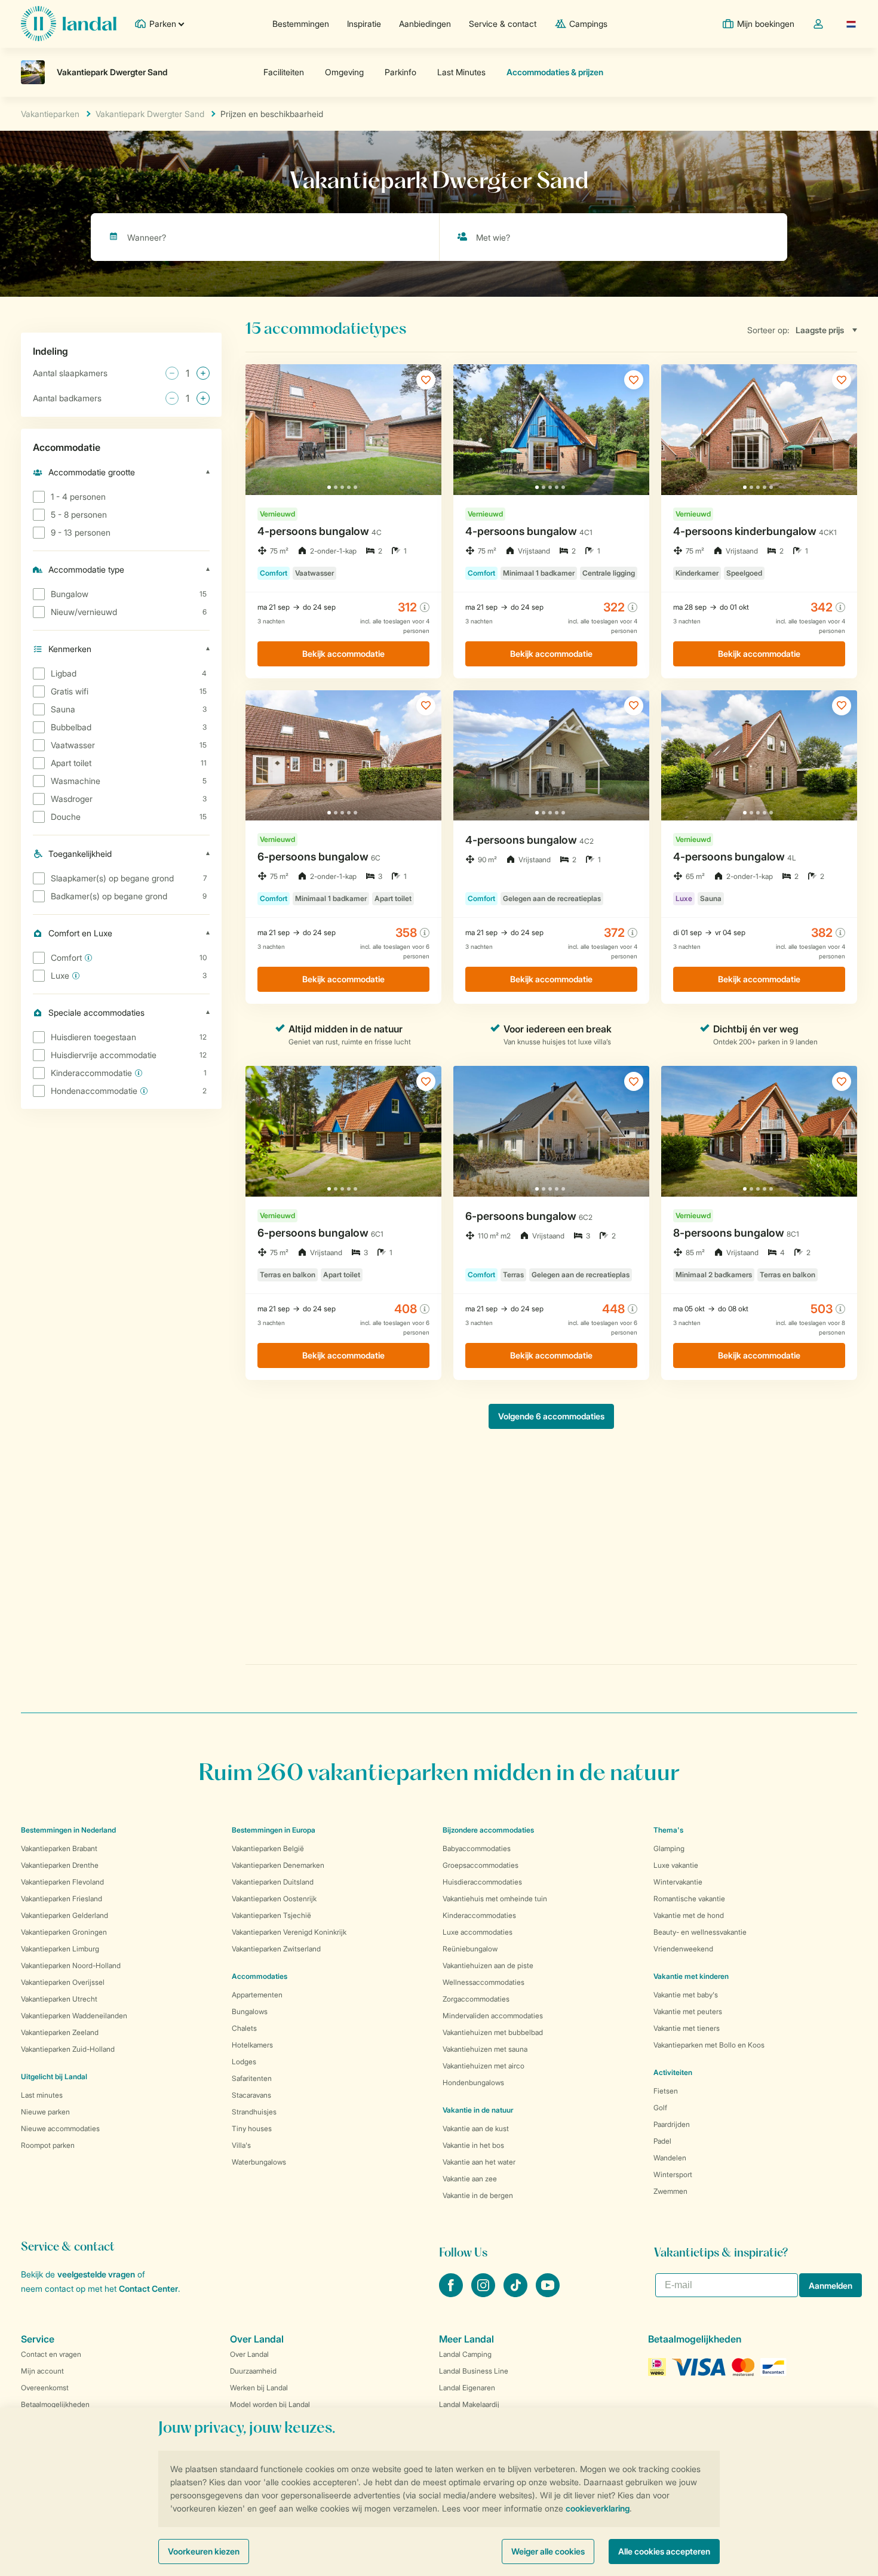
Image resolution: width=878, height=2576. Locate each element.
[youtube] (548, 2294)
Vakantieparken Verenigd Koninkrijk (289, 1932)
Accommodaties (260, 1976)
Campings (588, 24)
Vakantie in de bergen (478, 2195)
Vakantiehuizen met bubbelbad (493, 2032)
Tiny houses (252, 2128)
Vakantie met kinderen (691, 1976)
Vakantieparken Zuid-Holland (68, 2049)
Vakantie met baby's (686, 1995)
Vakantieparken (50, 114)
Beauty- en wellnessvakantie (700, 1932)
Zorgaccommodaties (476, 1999)
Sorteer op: (768, 330)
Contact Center (148, 2288)
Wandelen (670, 2158)
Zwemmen (670, 2191)
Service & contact (503, 24)
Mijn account (42, 2371)
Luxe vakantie (676, 1865)
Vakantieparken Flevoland (62, 1882)
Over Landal (249, 2354)
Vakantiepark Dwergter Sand (150, 114)
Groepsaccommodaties (481, 1865)
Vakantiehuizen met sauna (485, 2049)
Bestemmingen (301, 24)
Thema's (668, 1830)
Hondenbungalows (473, 2082)
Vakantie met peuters (688, 2011)
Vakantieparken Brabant (59, 1848)
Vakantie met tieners (687, 2028)
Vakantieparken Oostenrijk (274, 1899)
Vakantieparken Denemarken (278, 1865)
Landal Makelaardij (469, 2404)
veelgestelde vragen (96, 2274)
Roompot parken (48, 2145)
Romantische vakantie (689, 1899)
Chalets (244, 2028)
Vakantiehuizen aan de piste (488, 1965)
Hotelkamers (252, 2045)
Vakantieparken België (268, 1848)
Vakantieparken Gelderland (65, 1915)
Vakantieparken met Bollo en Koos (709, 2045)
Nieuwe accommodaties (60, 2128)
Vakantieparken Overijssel (63, 1982)
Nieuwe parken (45, 2112)
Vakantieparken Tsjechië (271, 1915)
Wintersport (673, 2174)
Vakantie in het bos (473, 2145)
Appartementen (257, 1995)
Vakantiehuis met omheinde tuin (495, 1899)
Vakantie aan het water (479, 2162)
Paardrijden (672, 2124)
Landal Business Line (474, 2371)
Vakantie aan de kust (476, 2128)
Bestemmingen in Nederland (68, 1830)
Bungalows (250, 2011)
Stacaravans (251, 2095)
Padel (662, 2141)
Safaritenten (252, 2078)
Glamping (669, 1848)
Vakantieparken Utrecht (59, 1999)
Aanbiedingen (425, 24)
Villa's (241, 2145)
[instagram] (484, 2294)
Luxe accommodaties (478, 1932)
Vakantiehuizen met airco (483, 2066)
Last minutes (42, 2095)
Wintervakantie (678, 1882)
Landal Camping (465, 2354)
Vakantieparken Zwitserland (276, 1949)
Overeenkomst (45, 2388)
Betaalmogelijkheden (55, 2404)
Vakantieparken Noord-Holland (71, 1965)
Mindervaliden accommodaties (493, 2016)
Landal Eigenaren (467, 2388)
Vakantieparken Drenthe (60, 1865)
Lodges (244, 2062)
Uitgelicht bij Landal (54, 2077)
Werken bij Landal (259, 2388)
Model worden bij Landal (270, 2404)
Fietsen (666, 2091)
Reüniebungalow (470, 1949)
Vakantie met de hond (689, 1915)
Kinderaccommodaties (479, 1915)
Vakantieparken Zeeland (60, 2032)
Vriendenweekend (683, 1949)
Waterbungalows (259, 2162)
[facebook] (452, 2294)
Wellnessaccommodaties (483, 1982)
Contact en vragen (51, 2354)
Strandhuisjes (254, 2112)
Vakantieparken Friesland (62, 1899)
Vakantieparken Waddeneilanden (74, 2016)
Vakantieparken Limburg (60, 1949)
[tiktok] (517, 2294)
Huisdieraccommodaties (482, 1882)
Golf (660, 2108)
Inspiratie (364, 24)
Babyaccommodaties (477, 1848)
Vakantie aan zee (470, 2179)
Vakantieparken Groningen (64, 1932)
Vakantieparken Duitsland (273, 1882)
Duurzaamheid (253, 2371)
